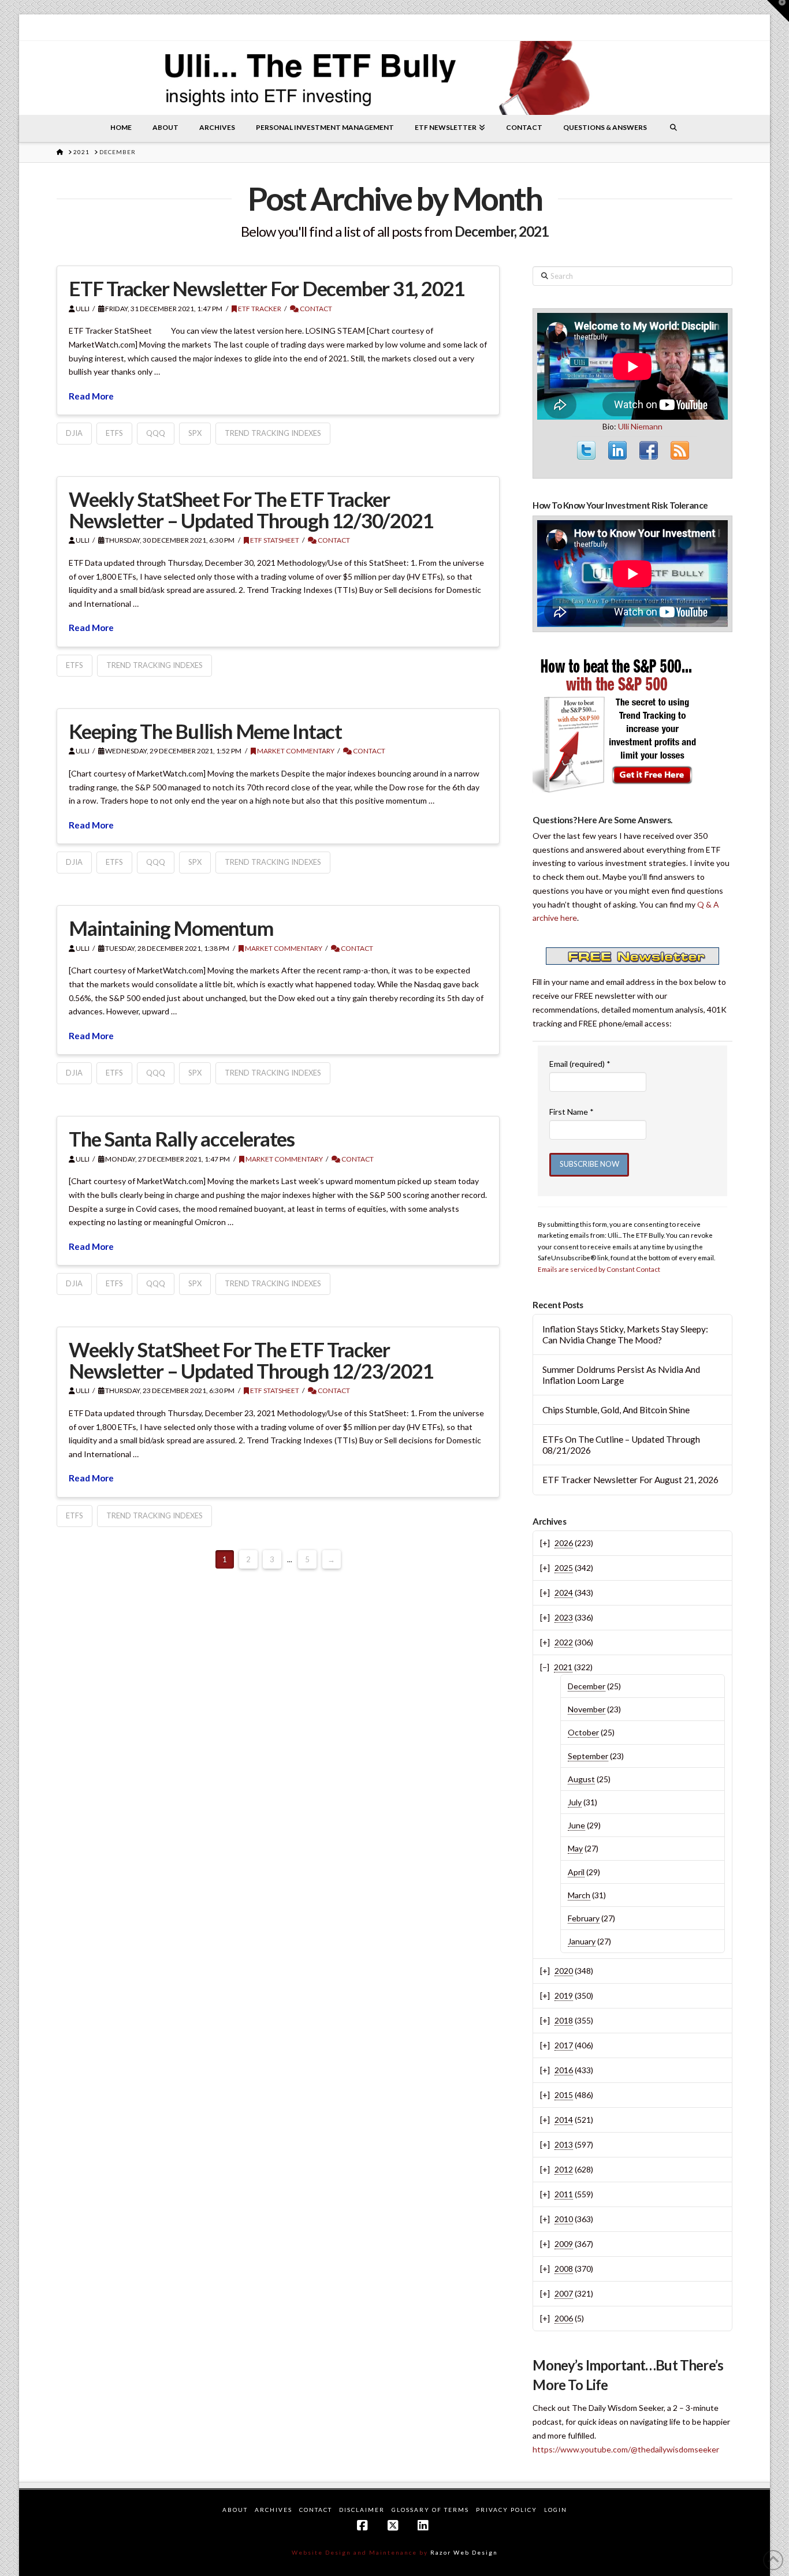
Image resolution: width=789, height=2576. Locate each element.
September (588, 1756)
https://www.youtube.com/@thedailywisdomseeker (626, 2449)
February (584, 1918)
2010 (564, 2219)
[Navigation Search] (673, 128)
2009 (564, 2244)
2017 (564, 2045)
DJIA (74, 433)
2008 (564, 2269)
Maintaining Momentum (171, 928)
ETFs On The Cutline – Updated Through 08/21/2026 (621, 1445)
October (583, 1732)
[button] (778, 11)
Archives (273, 2510)
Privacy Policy (507, 2510)
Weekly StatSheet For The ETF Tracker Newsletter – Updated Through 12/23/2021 (251, 1360)
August (581, 1779)
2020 (564, 1971)
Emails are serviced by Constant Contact (599, 1269)
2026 (564, 1543)
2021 (563, 1667)
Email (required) (580, 1064)
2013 (564, 2144)
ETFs (114, 433)
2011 (564, 2194)
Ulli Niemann (640, 426)
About (235, 2510)
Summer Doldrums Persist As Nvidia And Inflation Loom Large (621, 1375)
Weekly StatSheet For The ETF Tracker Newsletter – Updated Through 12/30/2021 (251, 509)
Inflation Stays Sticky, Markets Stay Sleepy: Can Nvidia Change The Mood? (625, 1334)
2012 (564, 2169)
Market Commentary (295, 751)
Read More (91, 396)
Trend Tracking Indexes (273, 433)
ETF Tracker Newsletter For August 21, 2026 (630, 1480)
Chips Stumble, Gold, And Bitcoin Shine (616, 1410)
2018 (564, 2020)
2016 (564, 2070)
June (576, 1825)
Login (556, 2510)
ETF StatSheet (274, 540)
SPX (195, 433)
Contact (315, 309)
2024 (564, 1593)
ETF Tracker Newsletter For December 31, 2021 (267, 288)
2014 (564, 2120)
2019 (564, 1996)
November (587, 1709)
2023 (564, 1617)
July (575, 1802)
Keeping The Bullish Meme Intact (205, 731)
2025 (564, 1568)
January (582, 1941)
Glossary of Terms (430, 2510)
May (575, 1848)
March (579, 1895)
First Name (572, 1112)
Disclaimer (362, 2510)
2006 (564, 2318)
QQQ (156, 433)
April (576, 1872)
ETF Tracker (259, 309)
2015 (564, 2095)
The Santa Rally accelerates (182, 1138)
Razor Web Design (464, 2552)
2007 (564, 2293)
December (587, 1686)
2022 (564, 1642)
